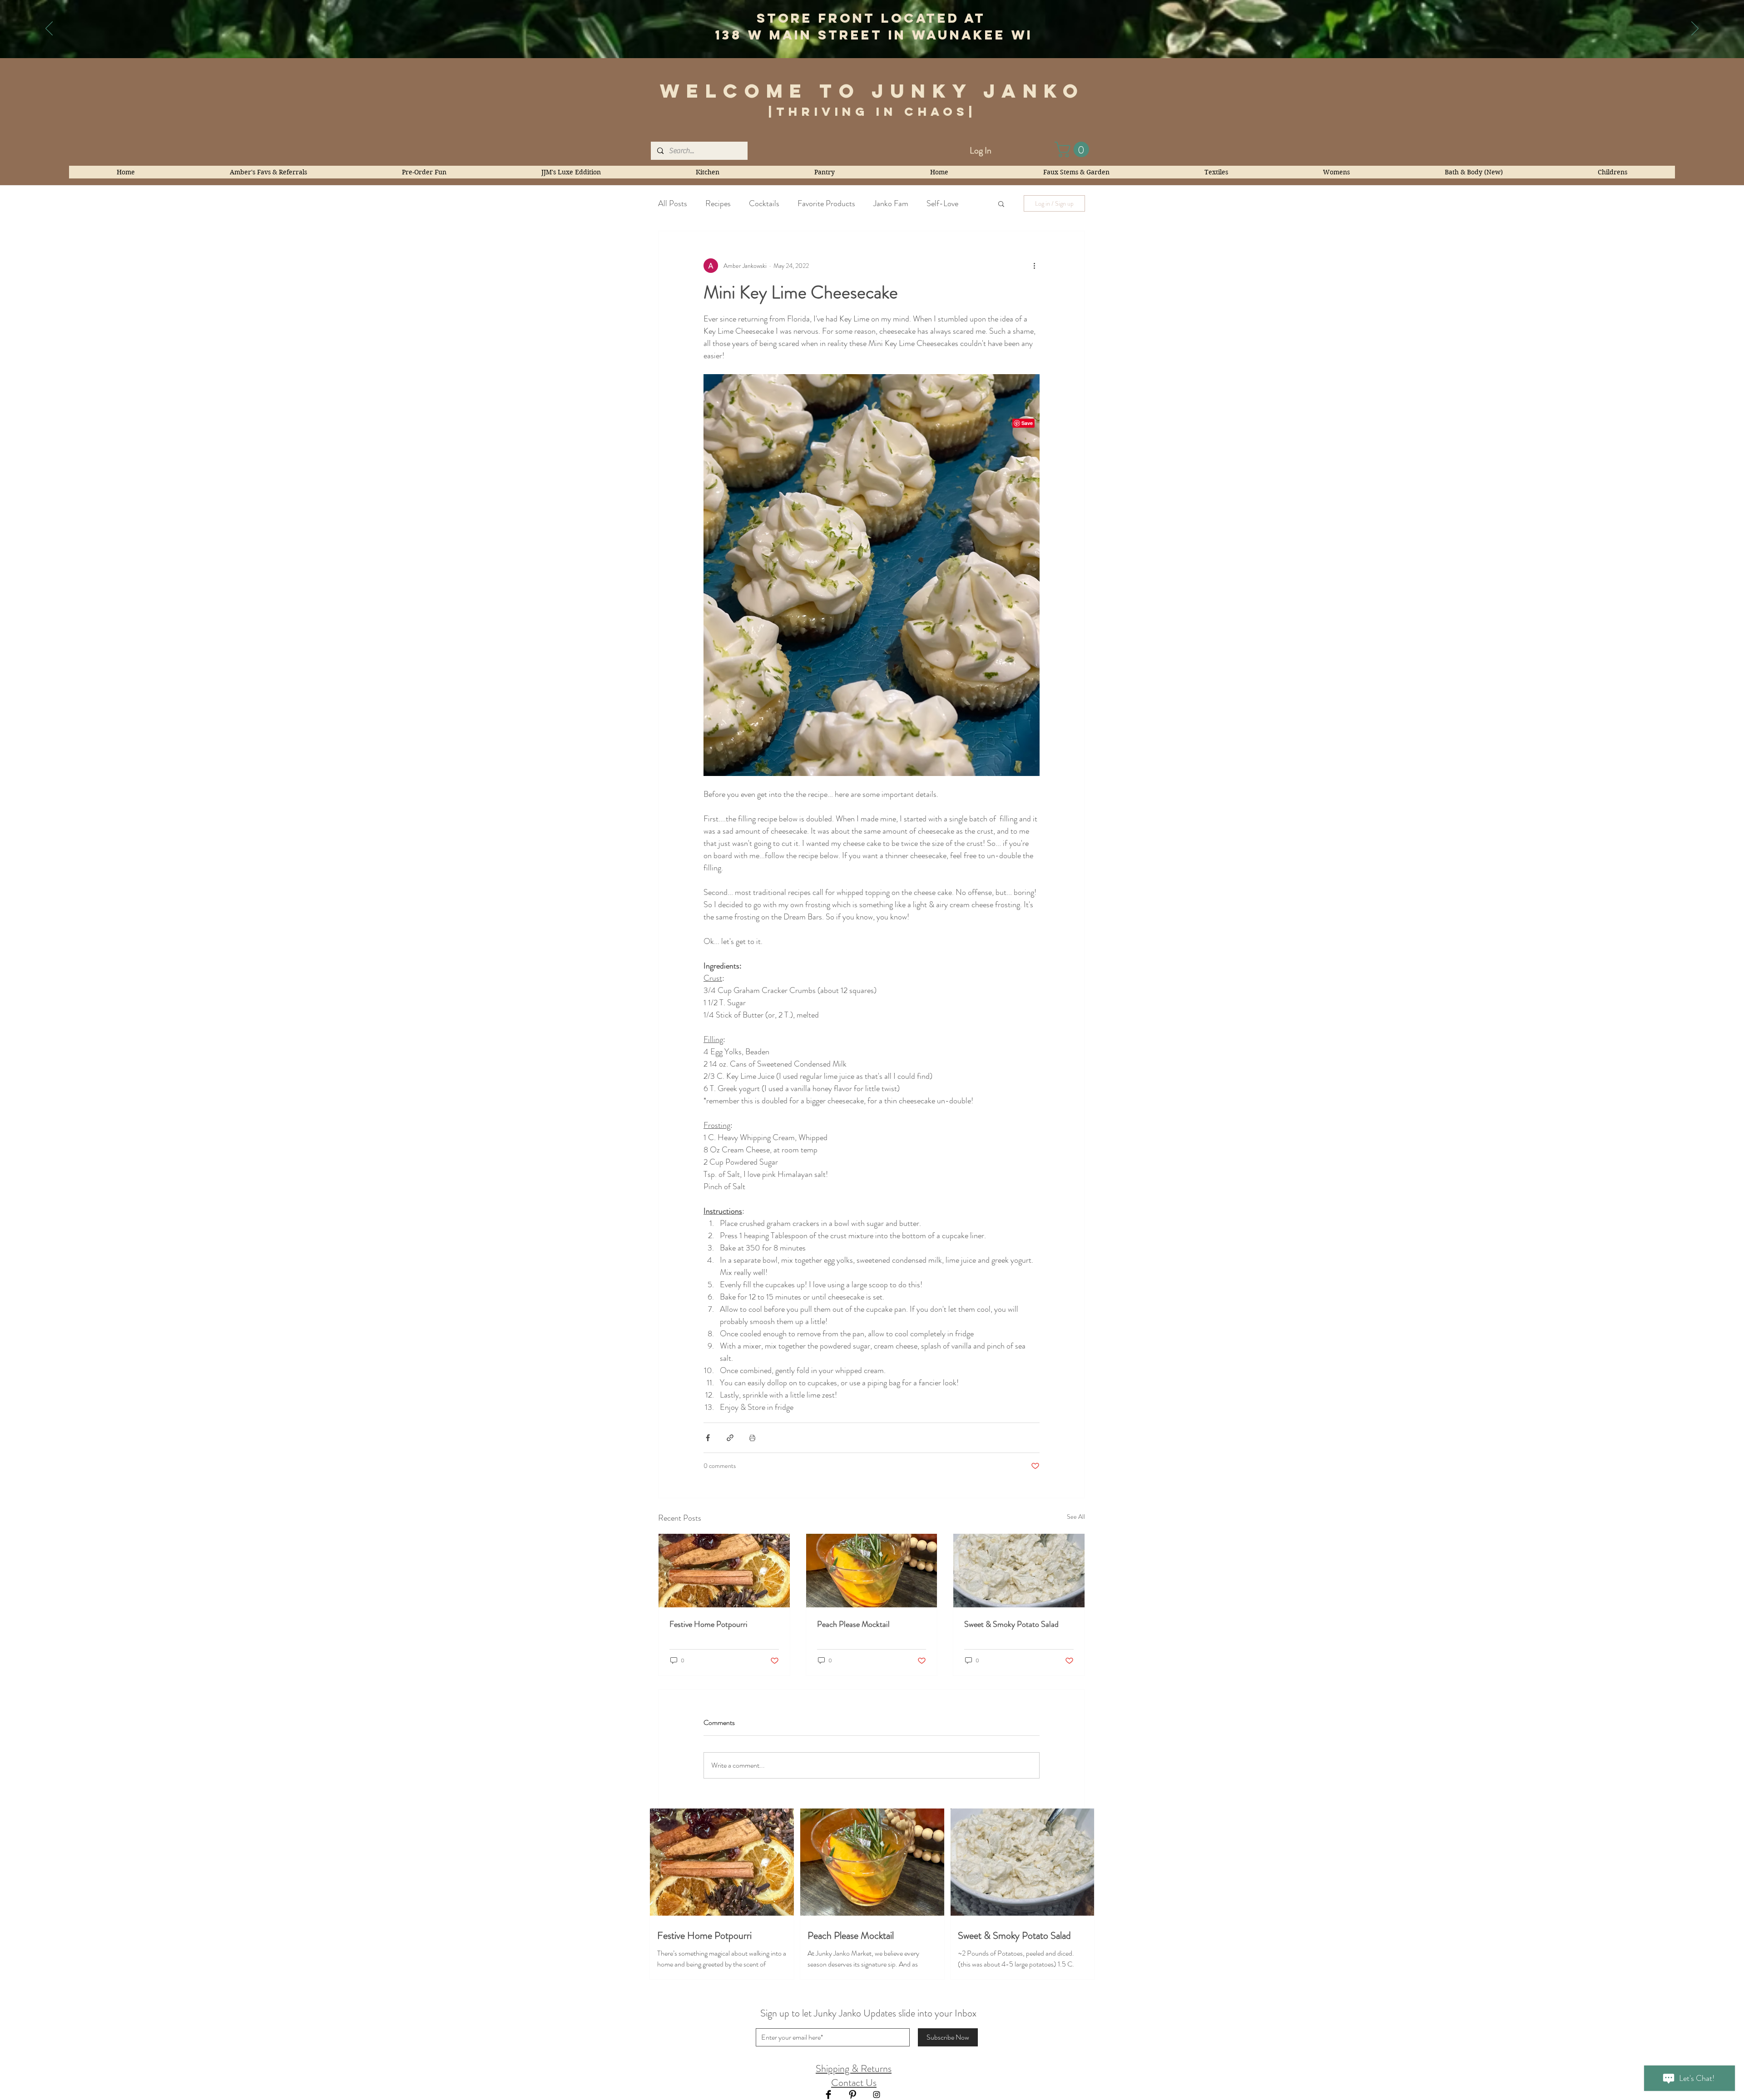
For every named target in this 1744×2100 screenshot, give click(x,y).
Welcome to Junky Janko (872, 91)
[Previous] (49, 29)
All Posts (673, 203)
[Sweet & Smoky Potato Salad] (1019, 1571)
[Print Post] (752, 1438)
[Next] (1695, 29)
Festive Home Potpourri (708, 1624)
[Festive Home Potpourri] (724, 1571)
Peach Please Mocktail (853, 1624)
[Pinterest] (852, 2095)
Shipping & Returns (854, 2068)
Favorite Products (826, 203)
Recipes (718, 203)
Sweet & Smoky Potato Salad (1011, 1624)
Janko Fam (891, 203)
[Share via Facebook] (708, 1438)
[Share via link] (730, 1438)
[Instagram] (877, 2095)
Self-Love (942, 203)
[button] (1074, 149)
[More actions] (1034, 266)
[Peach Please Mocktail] (872, 1571)
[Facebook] (828, 2095)
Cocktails (764, 203)
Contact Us (854, 2083)
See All (1076, 1517)
